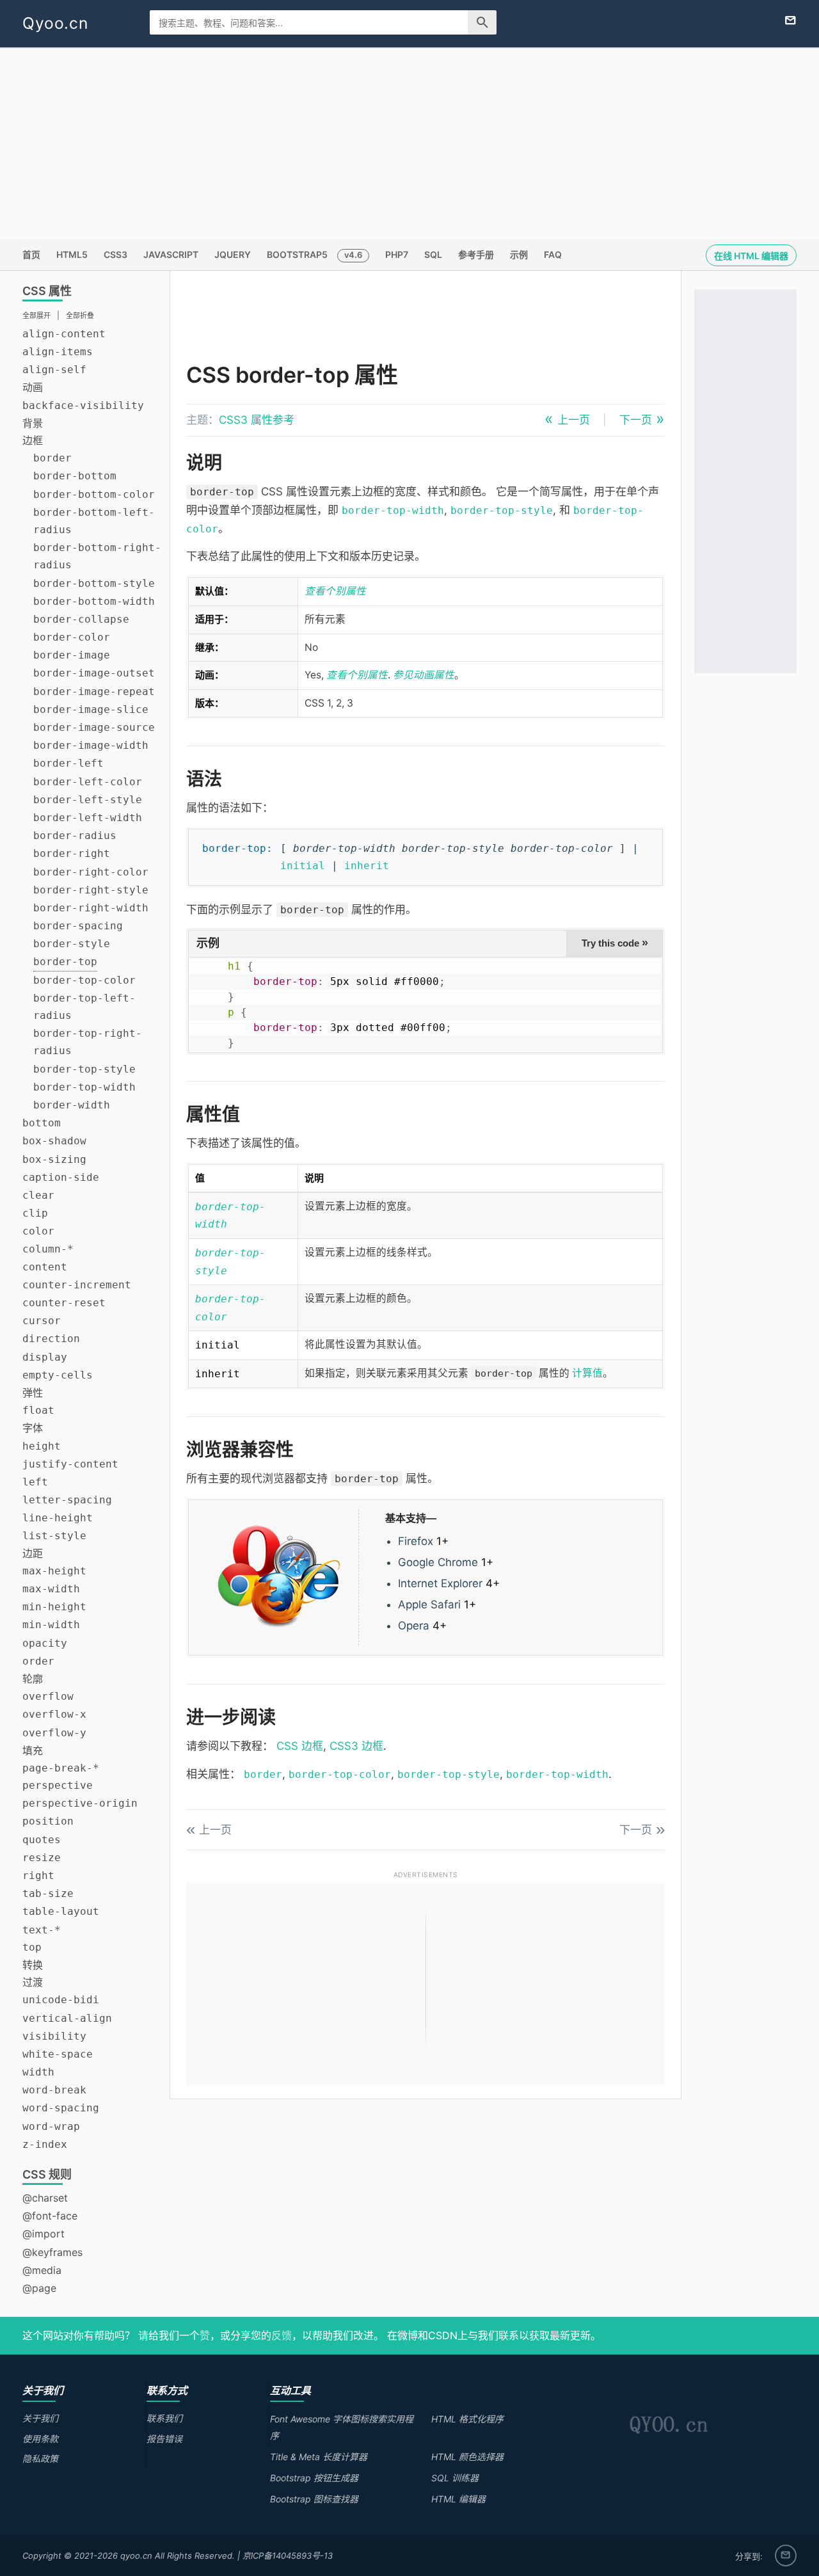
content (45, 1267)
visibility (54, 2036)
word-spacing (61, 2108)
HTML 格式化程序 (467, 2419)
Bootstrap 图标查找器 (314, 2499)
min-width (51, 1625)
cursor (42, 1321)
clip (35, 1213)
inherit (367, 866)
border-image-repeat (94, 692)
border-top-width (84, 1087)
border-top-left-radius (84, 1007)
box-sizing (54, 1159)
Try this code (615, 943)
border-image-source (94, 727)
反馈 (282, 2335)
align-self (54, 370)
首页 (31, 254)
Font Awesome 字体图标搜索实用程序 (342, 2427)
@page (39, 2288)
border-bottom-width (94, 601)
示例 (519, 254)
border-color (72, 637)
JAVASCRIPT (171, 254)
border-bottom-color (94, 494)
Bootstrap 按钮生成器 (314, 2478)
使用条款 (40, 2439)
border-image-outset (94, 673)
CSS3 (115, 254)
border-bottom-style (94, 583)
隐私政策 (40, 2459)
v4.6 (353, 255)
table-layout (61, 1911)
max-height (54, 1571)
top (32, 1947)
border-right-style (91, 890)
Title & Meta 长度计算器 (319, 2457)
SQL (433, 254)
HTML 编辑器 (458, 2499)
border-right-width (91, 908)
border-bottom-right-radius (97, 556)
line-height (58, 1518)
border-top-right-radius (88, 1042)
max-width (51, 1589)
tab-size (48, 1893)
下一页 (636, 420)
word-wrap (51, 2126)
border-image (72, 655)
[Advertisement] (409, 143)
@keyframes (52, 2252)
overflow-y (54, 1733)
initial (303, 866)
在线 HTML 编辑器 (751, 256)
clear (38, 1195)
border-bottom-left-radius (94, 521)
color (38, 1231)
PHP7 (397, 254)
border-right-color (91, 872)
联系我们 (164, 2418)
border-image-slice (91, 709)
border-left (68, 763)
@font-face (50, 2216)
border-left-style (88, 800)
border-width (72, 1105)
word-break (54, 2090)
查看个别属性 (335, 591)
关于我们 (40, 2418)
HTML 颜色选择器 (467, 2457)
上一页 (574, 420)
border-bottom (75, 476)
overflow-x (54, 1714)
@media (42, 2270)
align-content (64, 334)
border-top (65, 962)
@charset (45, 2198)
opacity (45, 1643)
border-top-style (84, 1069)
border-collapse (81, 619)
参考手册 (476, 254)
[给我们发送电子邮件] (791, 21)
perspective (58, 1785)
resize (42, 1858)
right (38, 1876)
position (48, 1821)
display (45, 1357)
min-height (54, 1607)
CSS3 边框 (356, 1746)
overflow (48, 1696)
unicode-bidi (61, 2000)
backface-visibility (83, 405)
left (35, 1482)
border (52, 458)
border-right (72, 853)
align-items (58, 352)
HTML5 (72, 254)
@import (44, 2234)
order (38, 1661)
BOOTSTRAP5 (297, 254)
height (42, 1446)
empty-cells (58, 1375)
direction (51, 1339)
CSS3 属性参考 (257, 420)
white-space (58, 2054)
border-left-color (88, 782)
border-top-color (84, 980)
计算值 (587, 1373)
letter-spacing (67, 1500)
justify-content (70, 1464)
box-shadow (54, 1141)
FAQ (553, 254)
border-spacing (78, 926)
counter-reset (64, 1303)
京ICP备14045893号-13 (288, 2556)
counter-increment (77, 1285)
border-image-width (91, 745)
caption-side (61, 1177)
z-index (45, 2144)
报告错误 (164, 2439)
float (38, 1410)
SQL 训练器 (455, 2478)
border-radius (75, 836)
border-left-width (88, 818)
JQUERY (233, 254)
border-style (72, 944)
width (38, 2072)
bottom (42, 1123)
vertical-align (67, 2018)
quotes (42, 1840)
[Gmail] (786, 2556)
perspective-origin (80, 1803)
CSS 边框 (300, 1746)
